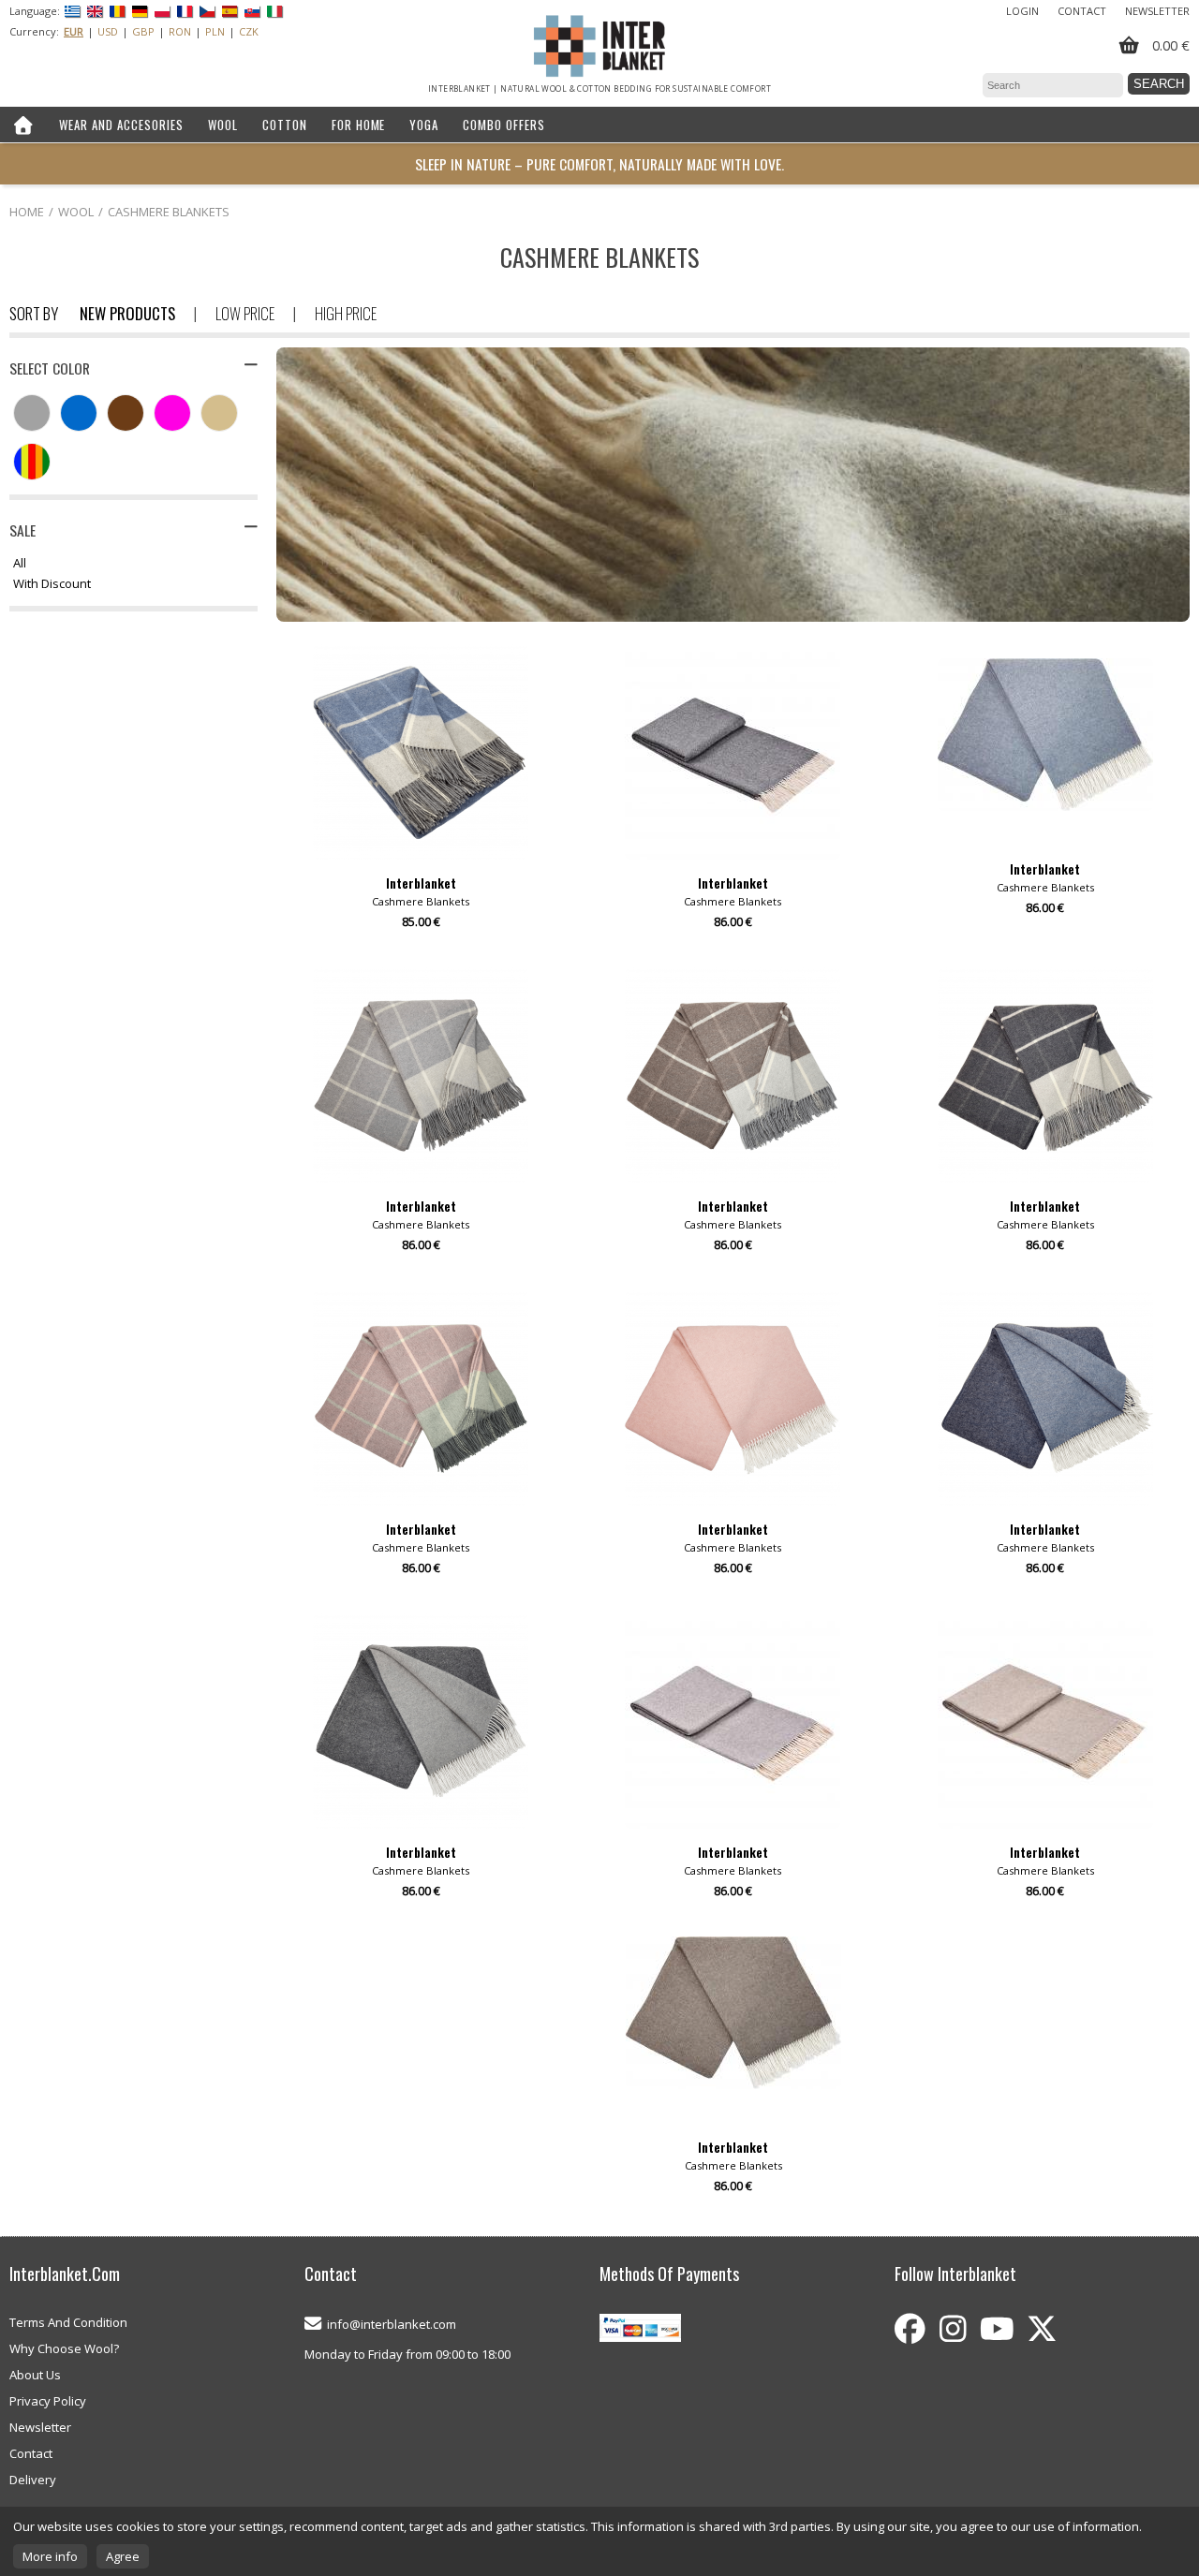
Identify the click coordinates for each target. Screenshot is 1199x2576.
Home (27, 212)
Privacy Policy (48, 2401)
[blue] (83, 415)
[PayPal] (640, 2330)
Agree (123, 2556)
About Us (35, 2375)
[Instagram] (953, 2329)
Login (1022, 11)
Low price (245, 313)
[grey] (37, 415)
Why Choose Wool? (64, 2348)
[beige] (224, 415)
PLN (215, 31)
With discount (52, 584)
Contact (1082, 11)
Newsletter (1157, 11)
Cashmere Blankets (169, 212)
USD (108, 31)
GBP (143, 31)
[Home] (23, 125)
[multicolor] (37, 464)
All (20, 564)
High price (346, 313)
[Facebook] (910, 2329)
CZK (249, 31)
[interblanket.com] (599, 46)
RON (180, 31)
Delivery (33, 2480)
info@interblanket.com (392, 2324)
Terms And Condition (68, 2322)
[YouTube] (997, 2329)
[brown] (130, 415)
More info (50, 2556)
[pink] (177, 415)
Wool (76, 212)
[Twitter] (1042, 2329)
